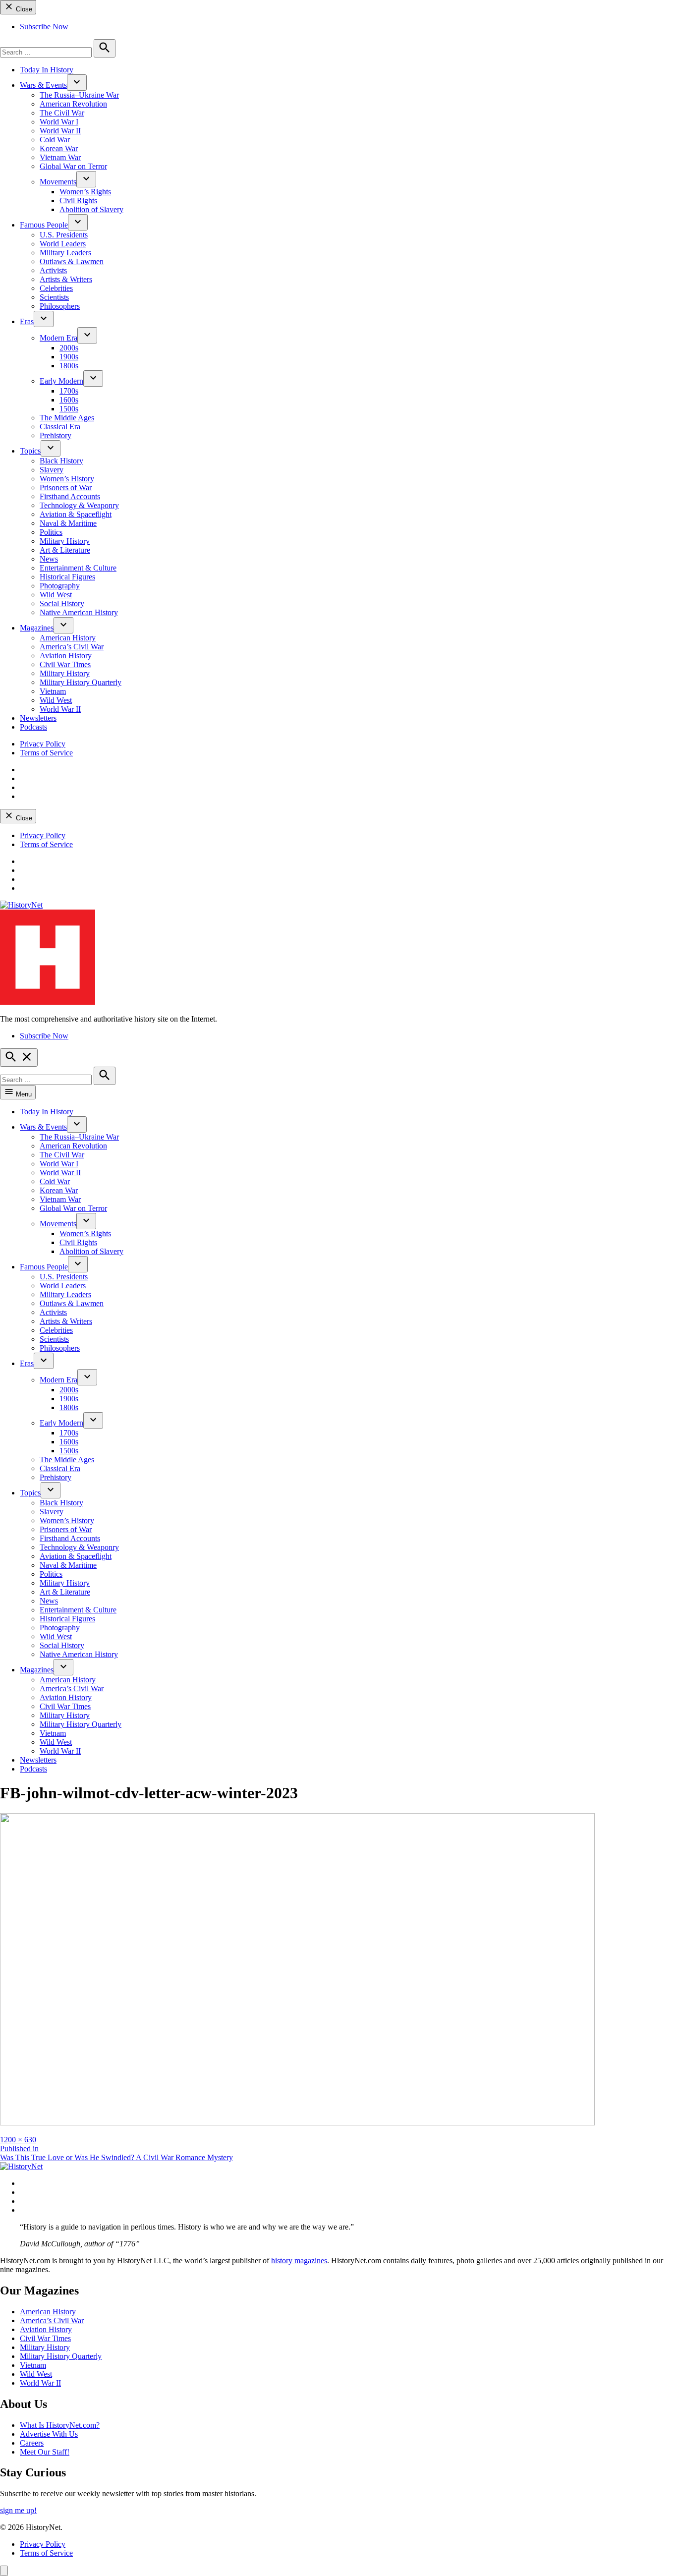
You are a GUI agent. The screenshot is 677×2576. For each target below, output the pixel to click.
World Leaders (63, 244)
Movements (58, 182)
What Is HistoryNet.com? (60, 2425)
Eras (27, 321)
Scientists (54, 297)
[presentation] (77, 83)
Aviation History (66, 656)
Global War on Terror (73, 166)
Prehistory (56, 435)
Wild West (56, 595)
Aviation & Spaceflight (76, 514)
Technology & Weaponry (79, 505)
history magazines (299, 2261)
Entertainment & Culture (78, 568)
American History (68, 638)
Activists (53, 270)
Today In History (47, 70)
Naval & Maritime (68, 523)
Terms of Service (46, 753)
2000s (69, 348)
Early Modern (61, 381)
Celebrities (56, 288)
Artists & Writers (66, 279)
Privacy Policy (43, 744)
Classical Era (60, 427)
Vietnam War (60, 157)
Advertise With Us (49, 2434)
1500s (69, 409)
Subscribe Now (44, 27)
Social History (62, 603)
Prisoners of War (66, 487)
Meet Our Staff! (45, 2452)
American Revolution (73, 104)
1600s (69, 400)
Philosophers (60, 306)
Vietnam (53, 691)
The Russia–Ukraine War (79, 95)
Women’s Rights (85, 192)
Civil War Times (65, 664)
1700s (69, 391)
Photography (60, 586)
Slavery (52, 470)
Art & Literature (65, 550)
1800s (69, 366)
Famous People (44, 225)
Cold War (55, 140)
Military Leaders (65, 253)
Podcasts (33, 727)
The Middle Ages (67, 418)
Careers (32, 2443)
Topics (30, 451)
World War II (60, 131)
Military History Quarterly (81, 682)
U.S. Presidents (64, 235)
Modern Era (58, 338)
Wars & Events (43, 85)
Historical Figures (67, 577)
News (49, 559)
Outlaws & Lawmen (72, 261)
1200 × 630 (18, 2140)
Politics (51, 532)
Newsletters (38, 718)
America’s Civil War (72, 647)
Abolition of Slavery (91, 209)
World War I (59, 122)
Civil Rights (78, 200)
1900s (69, 357)
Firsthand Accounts (70, 496)
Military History (65, 541)
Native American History (79, 612)
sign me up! (18, 2510)
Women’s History (67, 479)
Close (23, 9)
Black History (61, 461)
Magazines (37, 628)
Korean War (59, 148)
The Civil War (62, 113)
